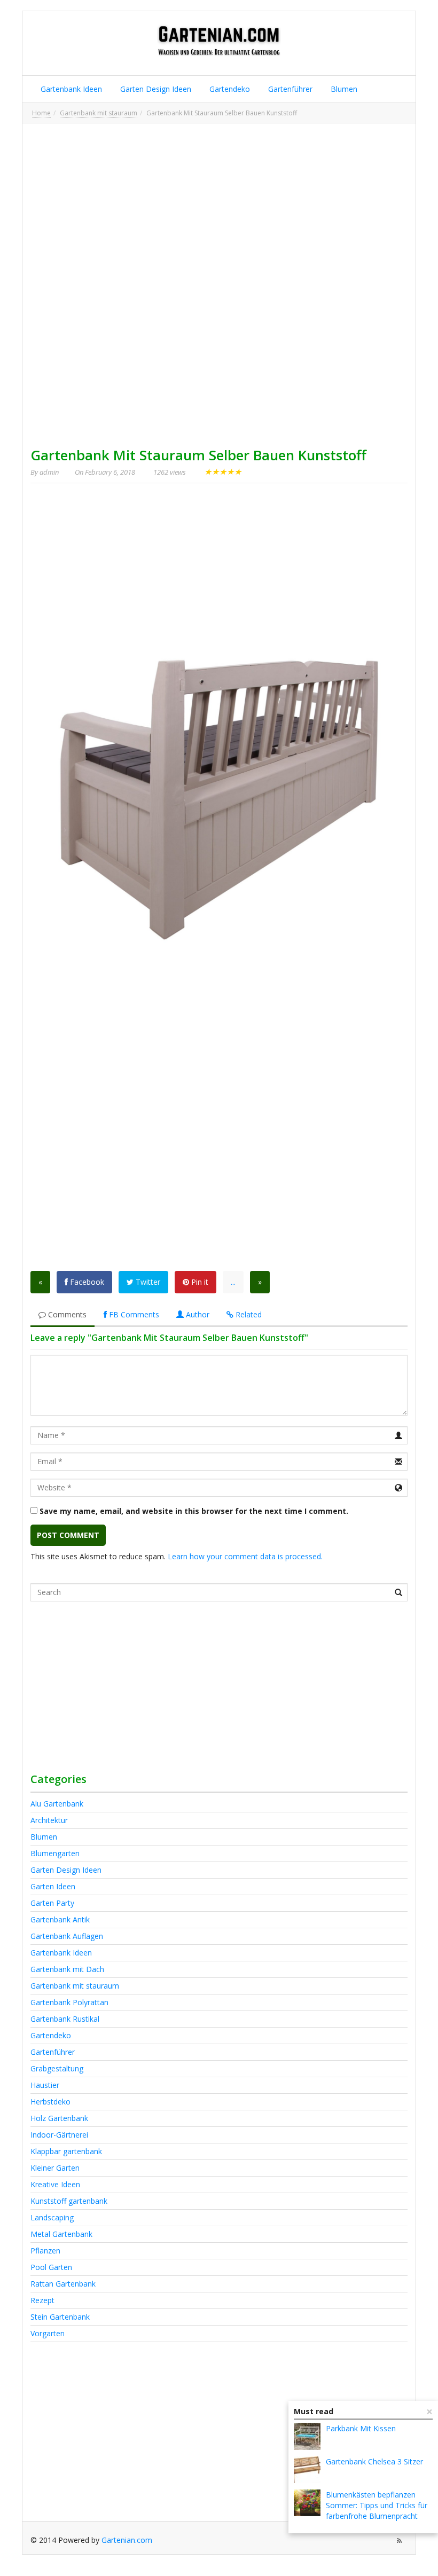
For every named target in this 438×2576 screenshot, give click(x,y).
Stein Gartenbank (60, 2317)
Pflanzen (45, 2251)
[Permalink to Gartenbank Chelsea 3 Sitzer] (307, 2470)
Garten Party (52, 1903)
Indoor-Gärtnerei (59, 2135)
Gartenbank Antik (60, 1919)
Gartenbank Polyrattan (69, 2002)
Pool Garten (51, 2267)
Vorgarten (48, 2333)
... (233, 1282)
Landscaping (52, 2217)
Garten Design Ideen (155, 89)
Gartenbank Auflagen (67, 1936)
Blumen (343, 89)
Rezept (42, 2300)
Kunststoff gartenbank (69, 2201)
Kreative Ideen (55, 2184)
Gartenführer (289, 89)
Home (41, 113)
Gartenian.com (127, 2540)
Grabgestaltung (57, 2068)
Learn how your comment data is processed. (245, 1556)
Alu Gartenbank (57, 1804)
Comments (66, 1314)
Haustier (45, 2085)
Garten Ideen (53, 1886)
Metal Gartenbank (61, 2234)
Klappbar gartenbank (66, 2151)
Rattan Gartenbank (63, 2284)
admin (49, 472)
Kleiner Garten (55, 2168)
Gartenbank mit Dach (67, 1969)
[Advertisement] (219, 206)
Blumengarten (55, 1853)
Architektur (49, 1820)
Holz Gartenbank (59, 2118)
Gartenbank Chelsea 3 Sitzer (374, 2461)
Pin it (199, 1282)
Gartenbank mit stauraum (99, 113)
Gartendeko (229, 89)
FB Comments (133, 1314)
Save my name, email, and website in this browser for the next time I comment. (194, 1511)
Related (248, 1314)
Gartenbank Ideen (70, 89)
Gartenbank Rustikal (65, 2019)
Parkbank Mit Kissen (361, 2428)
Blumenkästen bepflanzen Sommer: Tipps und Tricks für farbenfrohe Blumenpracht (377, 2505)
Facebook (86, 1282)
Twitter (147, 1282)
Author (197, 1314)
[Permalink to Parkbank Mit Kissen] (307, 2437)
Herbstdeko (50, 2102)
